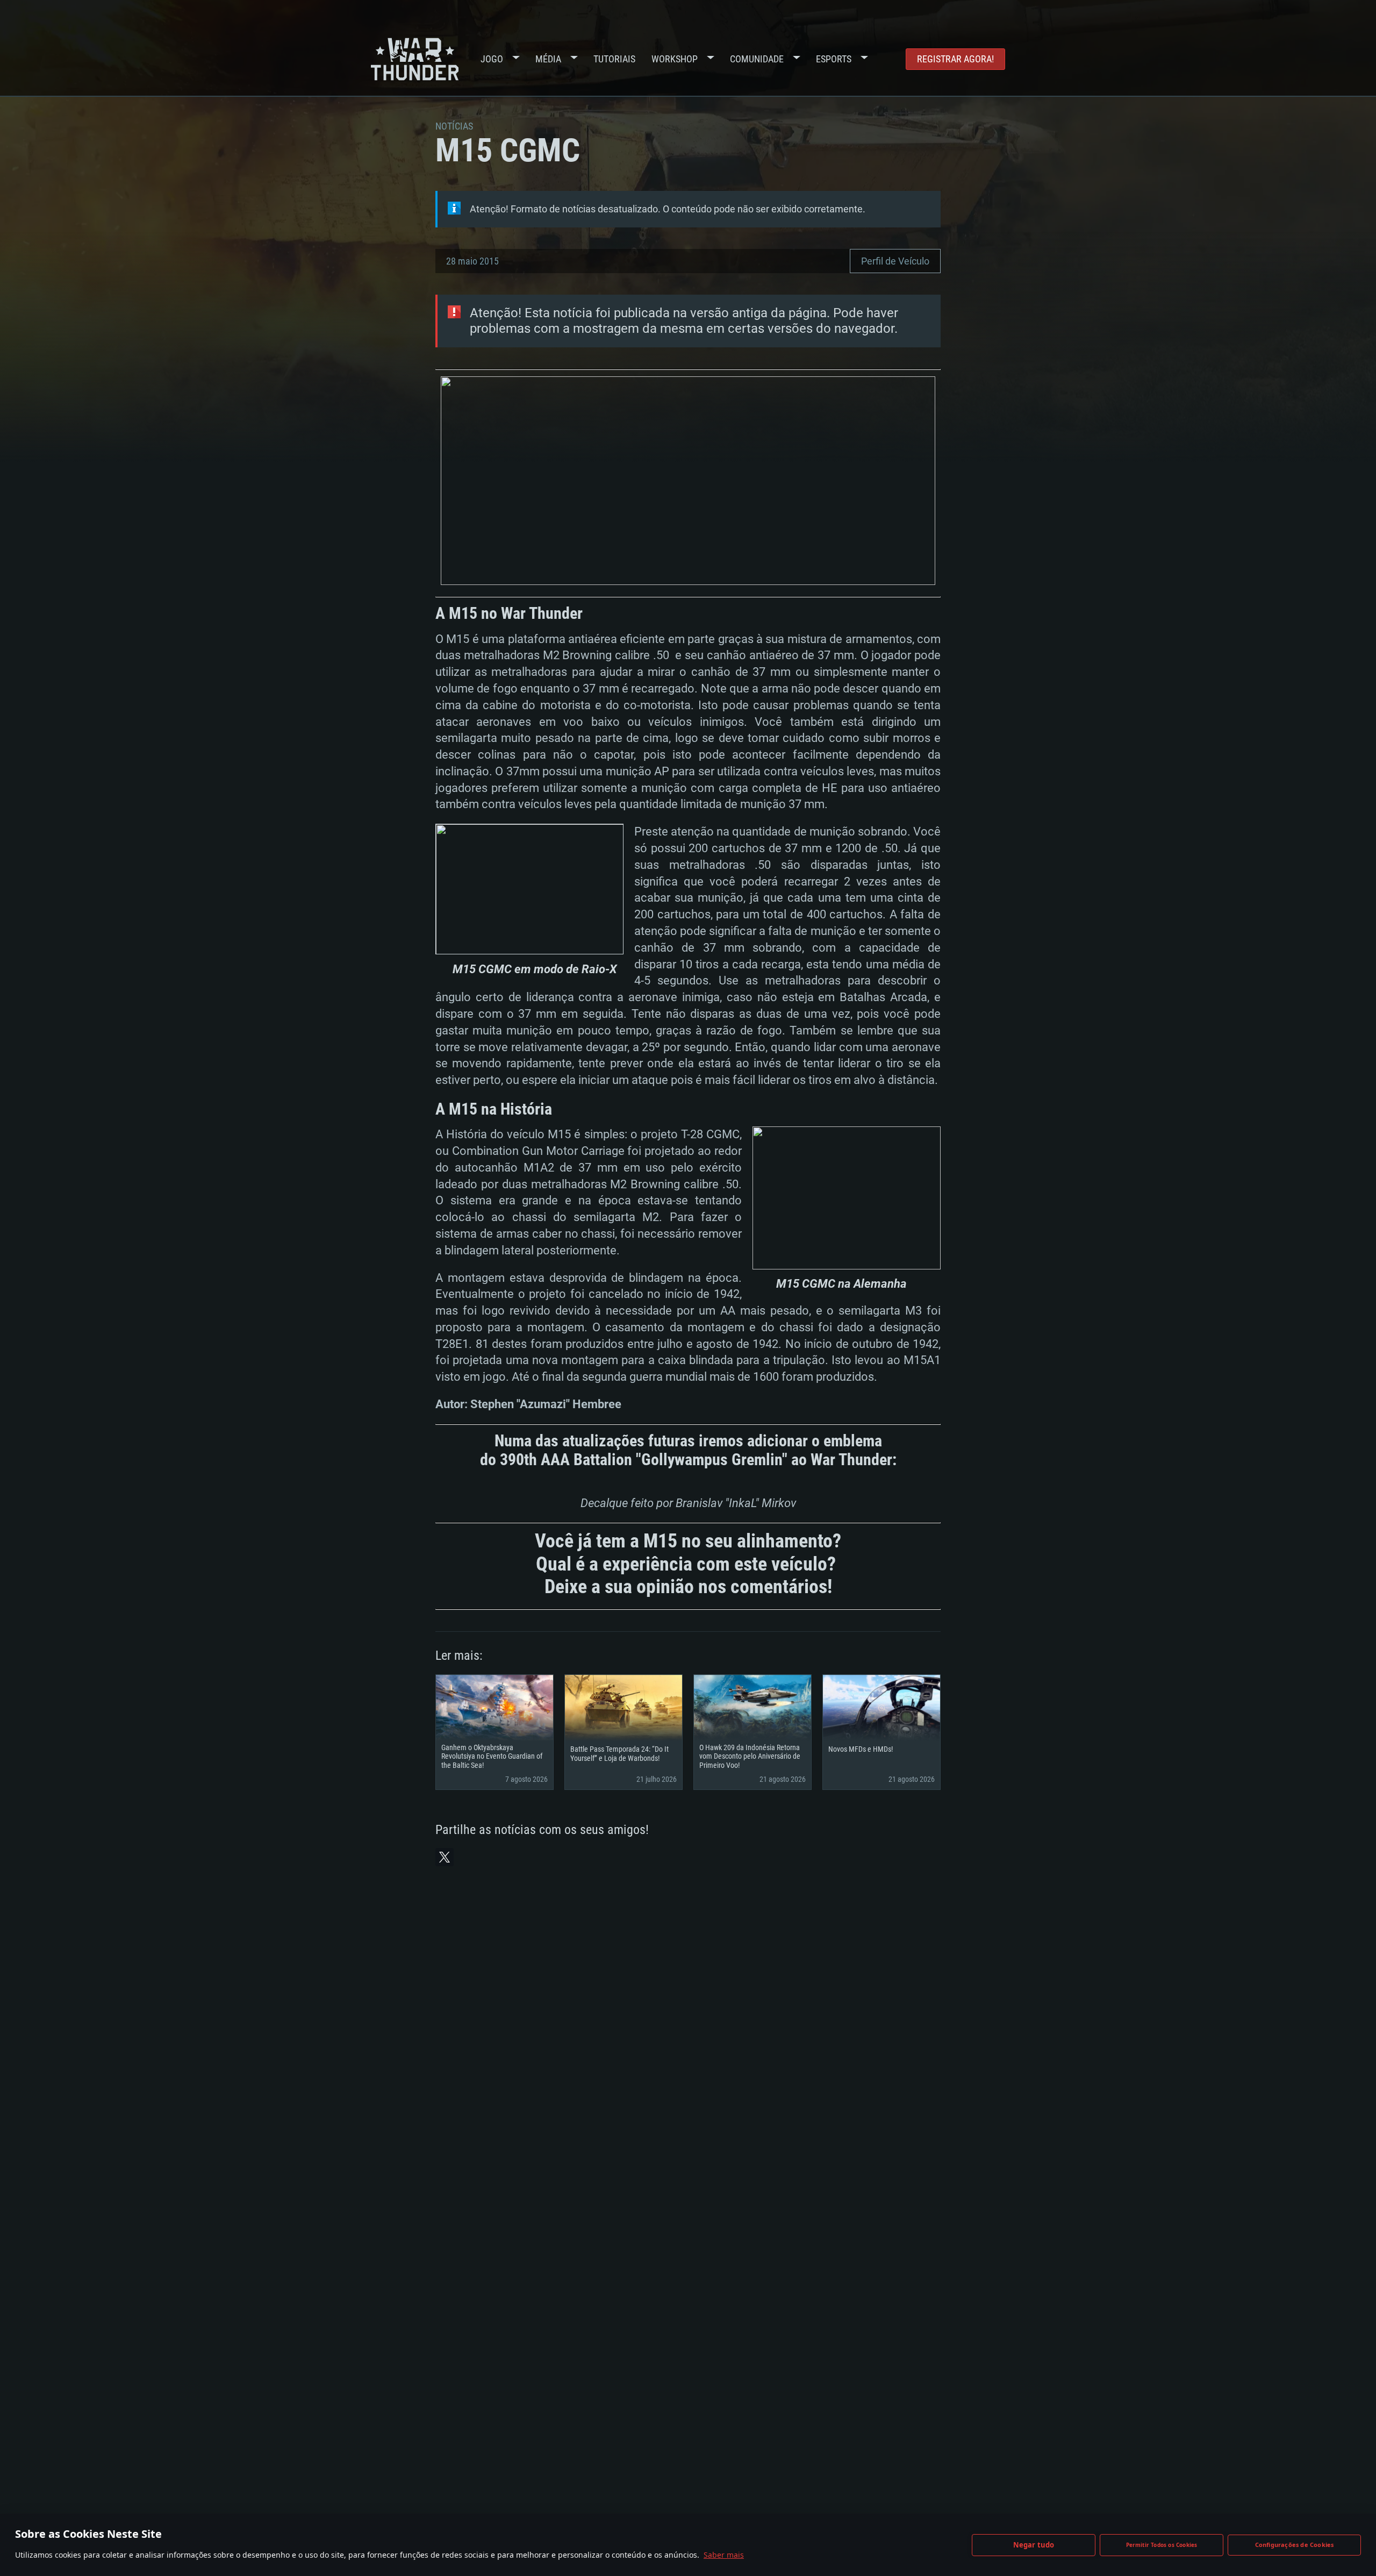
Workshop (675, 59)
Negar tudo (1034, 2545)
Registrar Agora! (955, 59)
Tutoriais (614, 59)
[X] (445, 1857)
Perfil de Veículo (895, 261)
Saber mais (724, 2555)
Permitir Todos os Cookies (1162, 2545)
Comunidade (757, 59)
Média (548, 59)
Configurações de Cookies (1295, 2545)
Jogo (492, 59)
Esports (834, 59)
